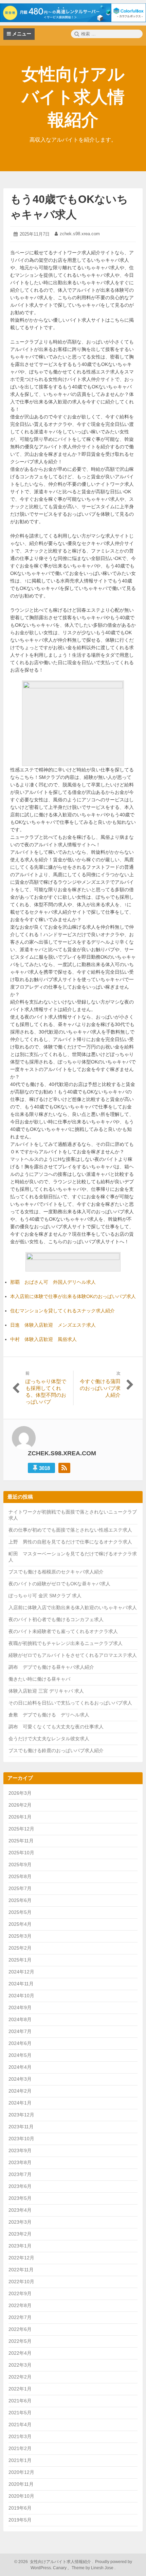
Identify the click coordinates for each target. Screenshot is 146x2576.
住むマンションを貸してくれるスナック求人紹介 (62, 1311)
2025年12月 (21, 1829)
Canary (60, 2568)
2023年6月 (20, 2186)
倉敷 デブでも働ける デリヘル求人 (49, 1715)
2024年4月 (20, 2067)
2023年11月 (21, 2127)
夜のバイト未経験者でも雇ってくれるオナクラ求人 (63, 1631)
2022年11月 (21, 2270)
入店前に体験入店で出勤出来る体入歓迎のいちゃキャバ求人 (73, 1607)
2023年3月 (20, 2222)
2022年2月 (20, 2377)
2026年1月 (20, 1817)
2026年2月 (20, 1805)
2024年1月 (20, 2103)
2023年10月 (21, 2139)
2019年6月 (20, 2508)
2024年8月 (20, 2019)
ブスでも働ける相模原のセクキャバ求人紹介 (56, 1572)
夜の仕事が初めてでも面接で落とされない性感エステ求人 (70, 1530)
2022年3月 (20, 2365)
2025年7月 (20, 1888)
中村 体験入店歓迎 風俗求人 (43, 1339)
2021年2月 (20, 2448)
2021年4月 (20, 2425)
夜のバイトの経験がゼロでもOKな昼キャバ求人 (59, 1584)
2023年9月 (20, 2150)
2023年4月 (20, 2210)
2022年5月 (20, 2341)
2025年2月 (20, 1948)
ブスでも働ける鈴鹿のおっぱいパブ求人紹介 (56, 1750)
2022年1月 (20, 2389)
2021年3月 (20, 2436)
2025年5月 (20, 1912)
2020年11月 (21, 2484)
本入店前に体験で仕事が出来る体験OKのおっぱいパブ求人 (73, 1296)
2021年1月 (20, 2460)
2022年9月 (20, 2293)
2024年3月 (20, 2079)
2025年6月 (20, 1900)
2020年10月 (21, 2496)
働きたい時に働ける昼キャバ (39, 1679)
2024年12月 (21, 1972)
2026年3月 (20, 1793)
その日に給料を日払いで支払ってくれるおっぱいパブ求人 (70, 1703)
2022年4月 (20, 2353)
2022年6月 (20, 2329)
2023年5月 (20, 2198)
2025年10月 (21, 1853)
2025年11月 (21, 1841)
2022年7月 (20, 2317)
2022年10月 (21, 2282)
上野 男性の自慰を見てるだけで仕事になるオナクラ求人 (70, 1542)
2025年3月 (20, 1936)
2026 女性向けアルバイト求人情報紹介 (54, 2562)
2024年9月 (20, 2007)
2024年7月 (20, 2031)
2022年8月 (20, 2305)
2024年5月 (20, 2055)
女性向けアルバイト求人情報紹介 (73, 97)
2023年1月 (20, 2246)
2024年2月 (20, 2091)
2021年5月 (20, 2413)
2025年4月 (20, 1924)
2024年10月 (21, 1996)
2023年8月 (20, 2162)
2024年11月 (21, 1984)
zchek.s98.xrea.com (80, 234)
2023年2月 (20, 2234)
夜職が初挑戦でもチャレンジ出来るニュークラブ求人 (66, 1643)
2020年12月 (21, 2472)
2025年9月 (20, 1865)
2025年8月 (20, 1876)
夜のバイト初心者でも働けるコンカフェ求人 (56, 1619)
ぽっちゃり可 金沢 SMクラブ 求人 (45, 1596)
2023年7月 (20, 2174)
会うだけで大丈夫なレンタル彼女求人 (49, 1739)
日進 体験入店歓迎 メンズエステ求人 (53, 1325)
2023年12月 (21, 2115)
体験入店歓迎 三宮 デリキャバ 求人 (46, 1691)
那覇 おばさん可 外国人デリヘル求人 (53, 1282)
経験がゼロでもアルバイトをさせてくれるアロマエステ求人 (73, 1655)
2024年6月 (20, 2043)
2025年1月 (20, 1960)
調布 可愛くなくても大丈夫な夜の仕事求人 (56, 1727)
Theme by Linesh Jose (93, 2568)
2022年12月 (21, 2258)
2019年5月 (20, 2520)
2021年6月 (20, 2401)
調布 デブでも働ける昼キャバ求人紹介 (51, 1667)
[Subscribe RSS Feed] (64, 1468)
